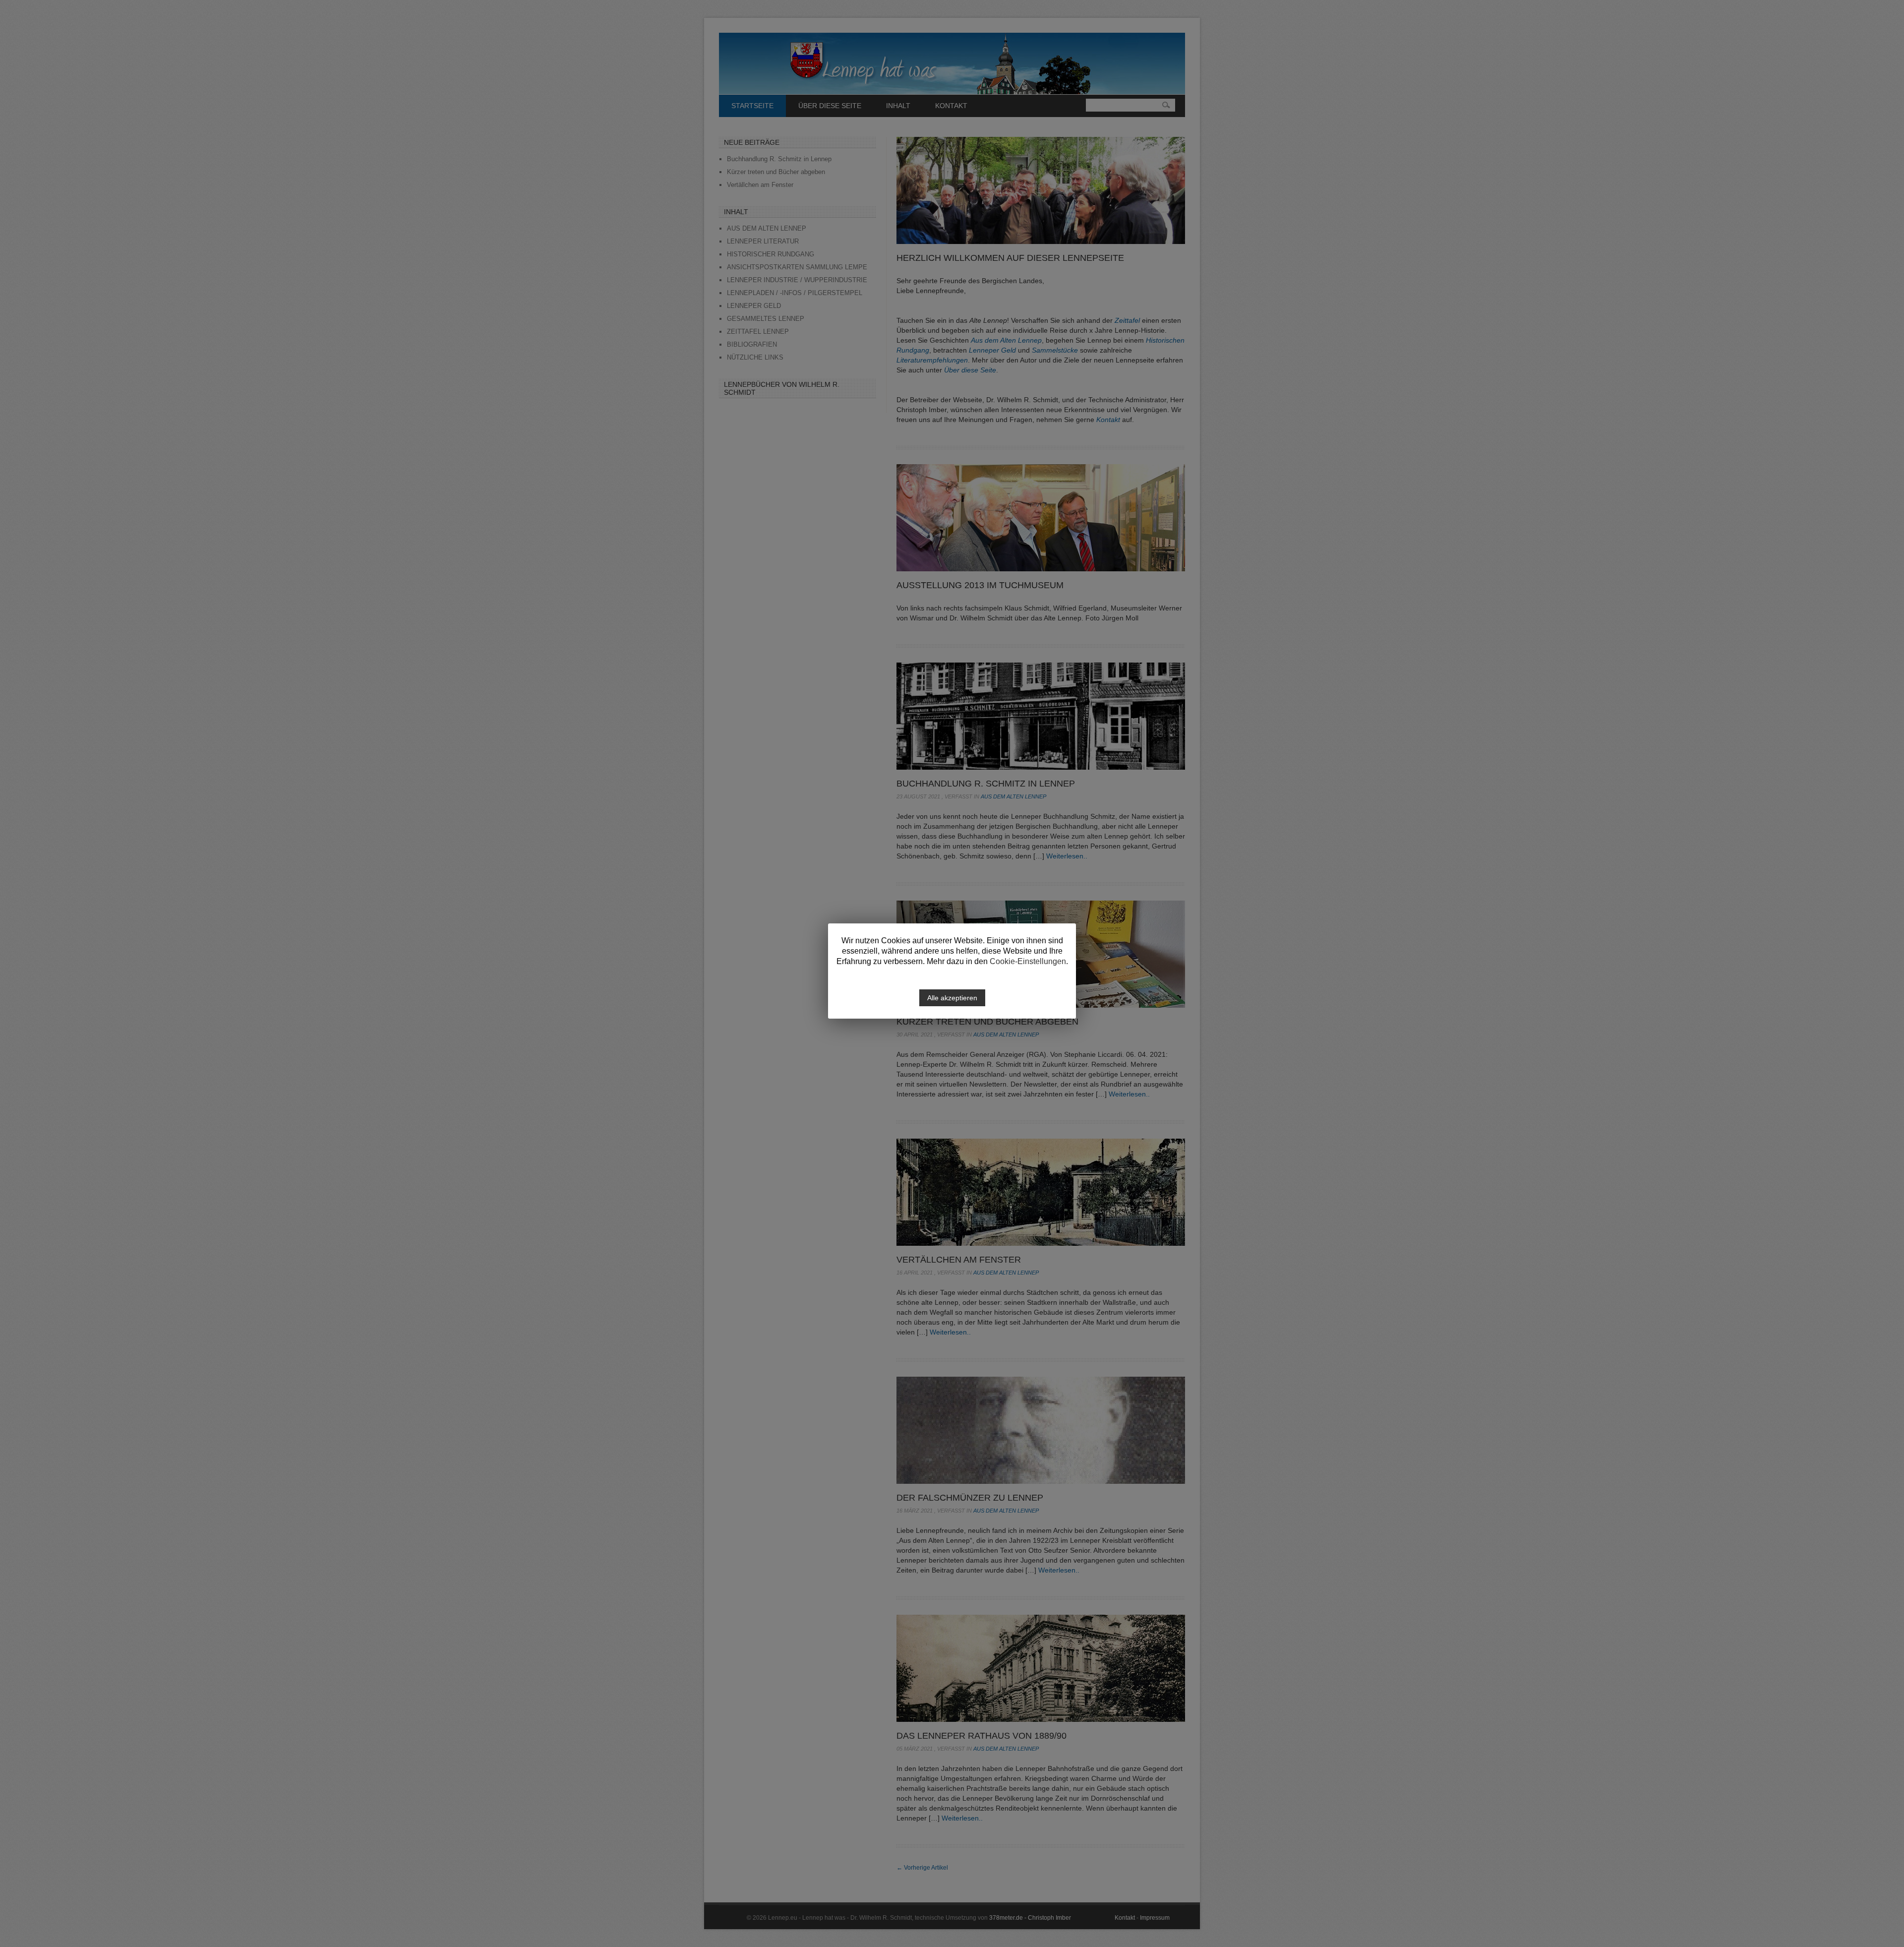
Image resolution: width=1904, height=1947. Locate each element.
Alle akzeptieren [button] (952, 998)
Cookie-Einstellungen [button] (1028, 961)
